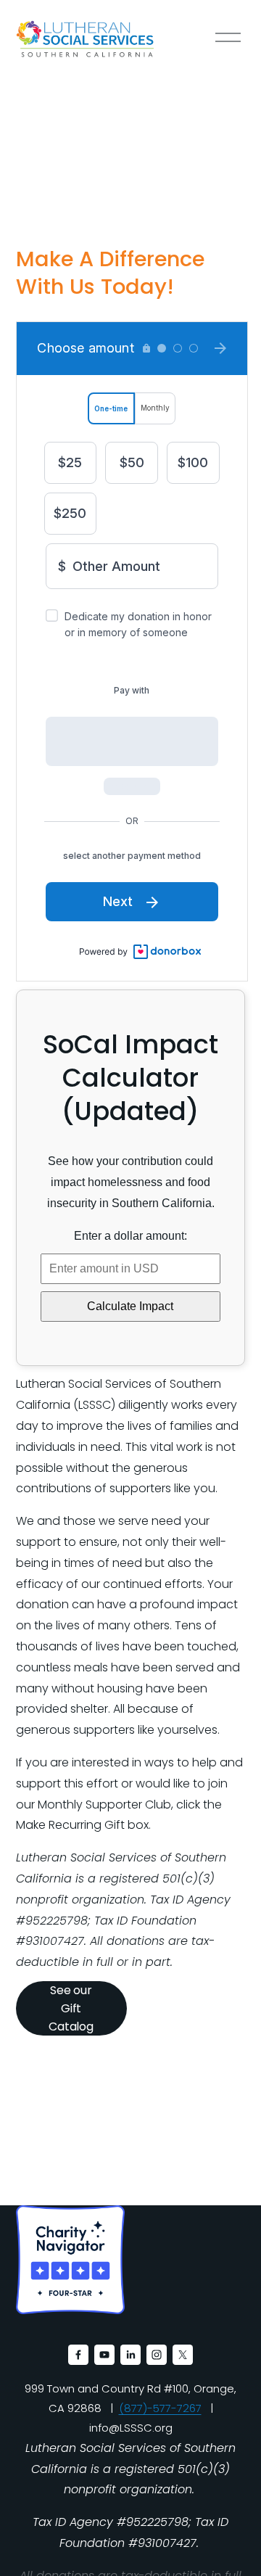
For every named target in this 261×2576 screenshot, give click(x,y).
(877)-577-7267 (160, 2408)
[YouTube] (104, 2355)
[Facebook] (78, 2355)
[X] (183, 2355)
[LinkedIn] (130, 2355)
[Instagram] (157, 2355)
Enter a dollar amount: (130, 1236)
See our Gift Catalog (71, 2008)
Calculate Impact (130, 1306)
